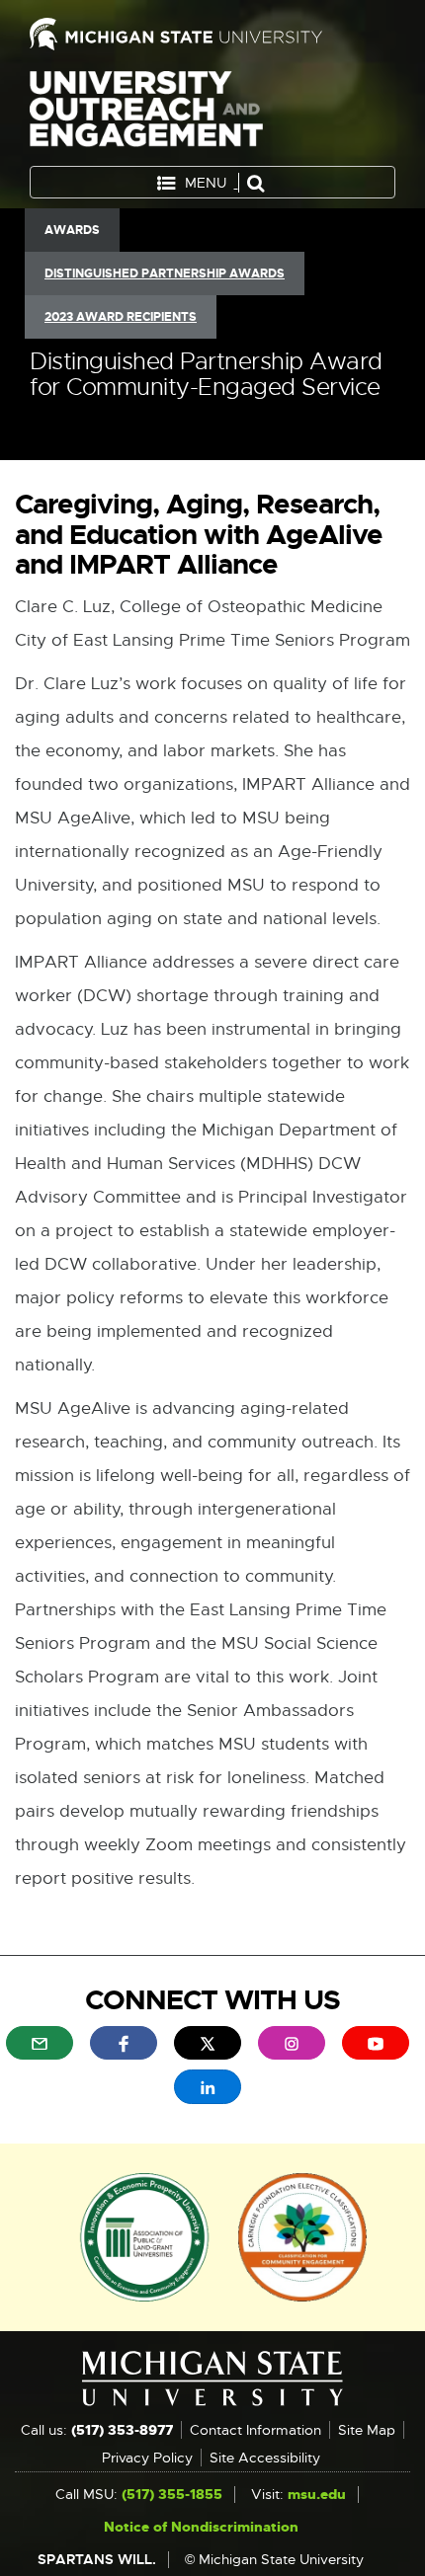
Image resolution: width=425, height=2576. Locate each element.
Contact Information (255, 2430)
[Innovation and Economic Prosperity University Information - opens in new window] (145, 2235)
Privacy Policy (147, 2458)
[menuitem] (40, 2043)
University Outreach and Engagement (146, 113)
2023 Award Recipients (121, 317)
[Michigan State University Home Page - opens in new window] (212, 34)
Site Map (367, 2430)
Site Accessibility (265, 2458)
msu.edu (317, 2494)
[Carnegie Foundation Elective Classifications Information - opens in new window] (302, 2235)
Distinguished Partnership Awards (165, 273)
